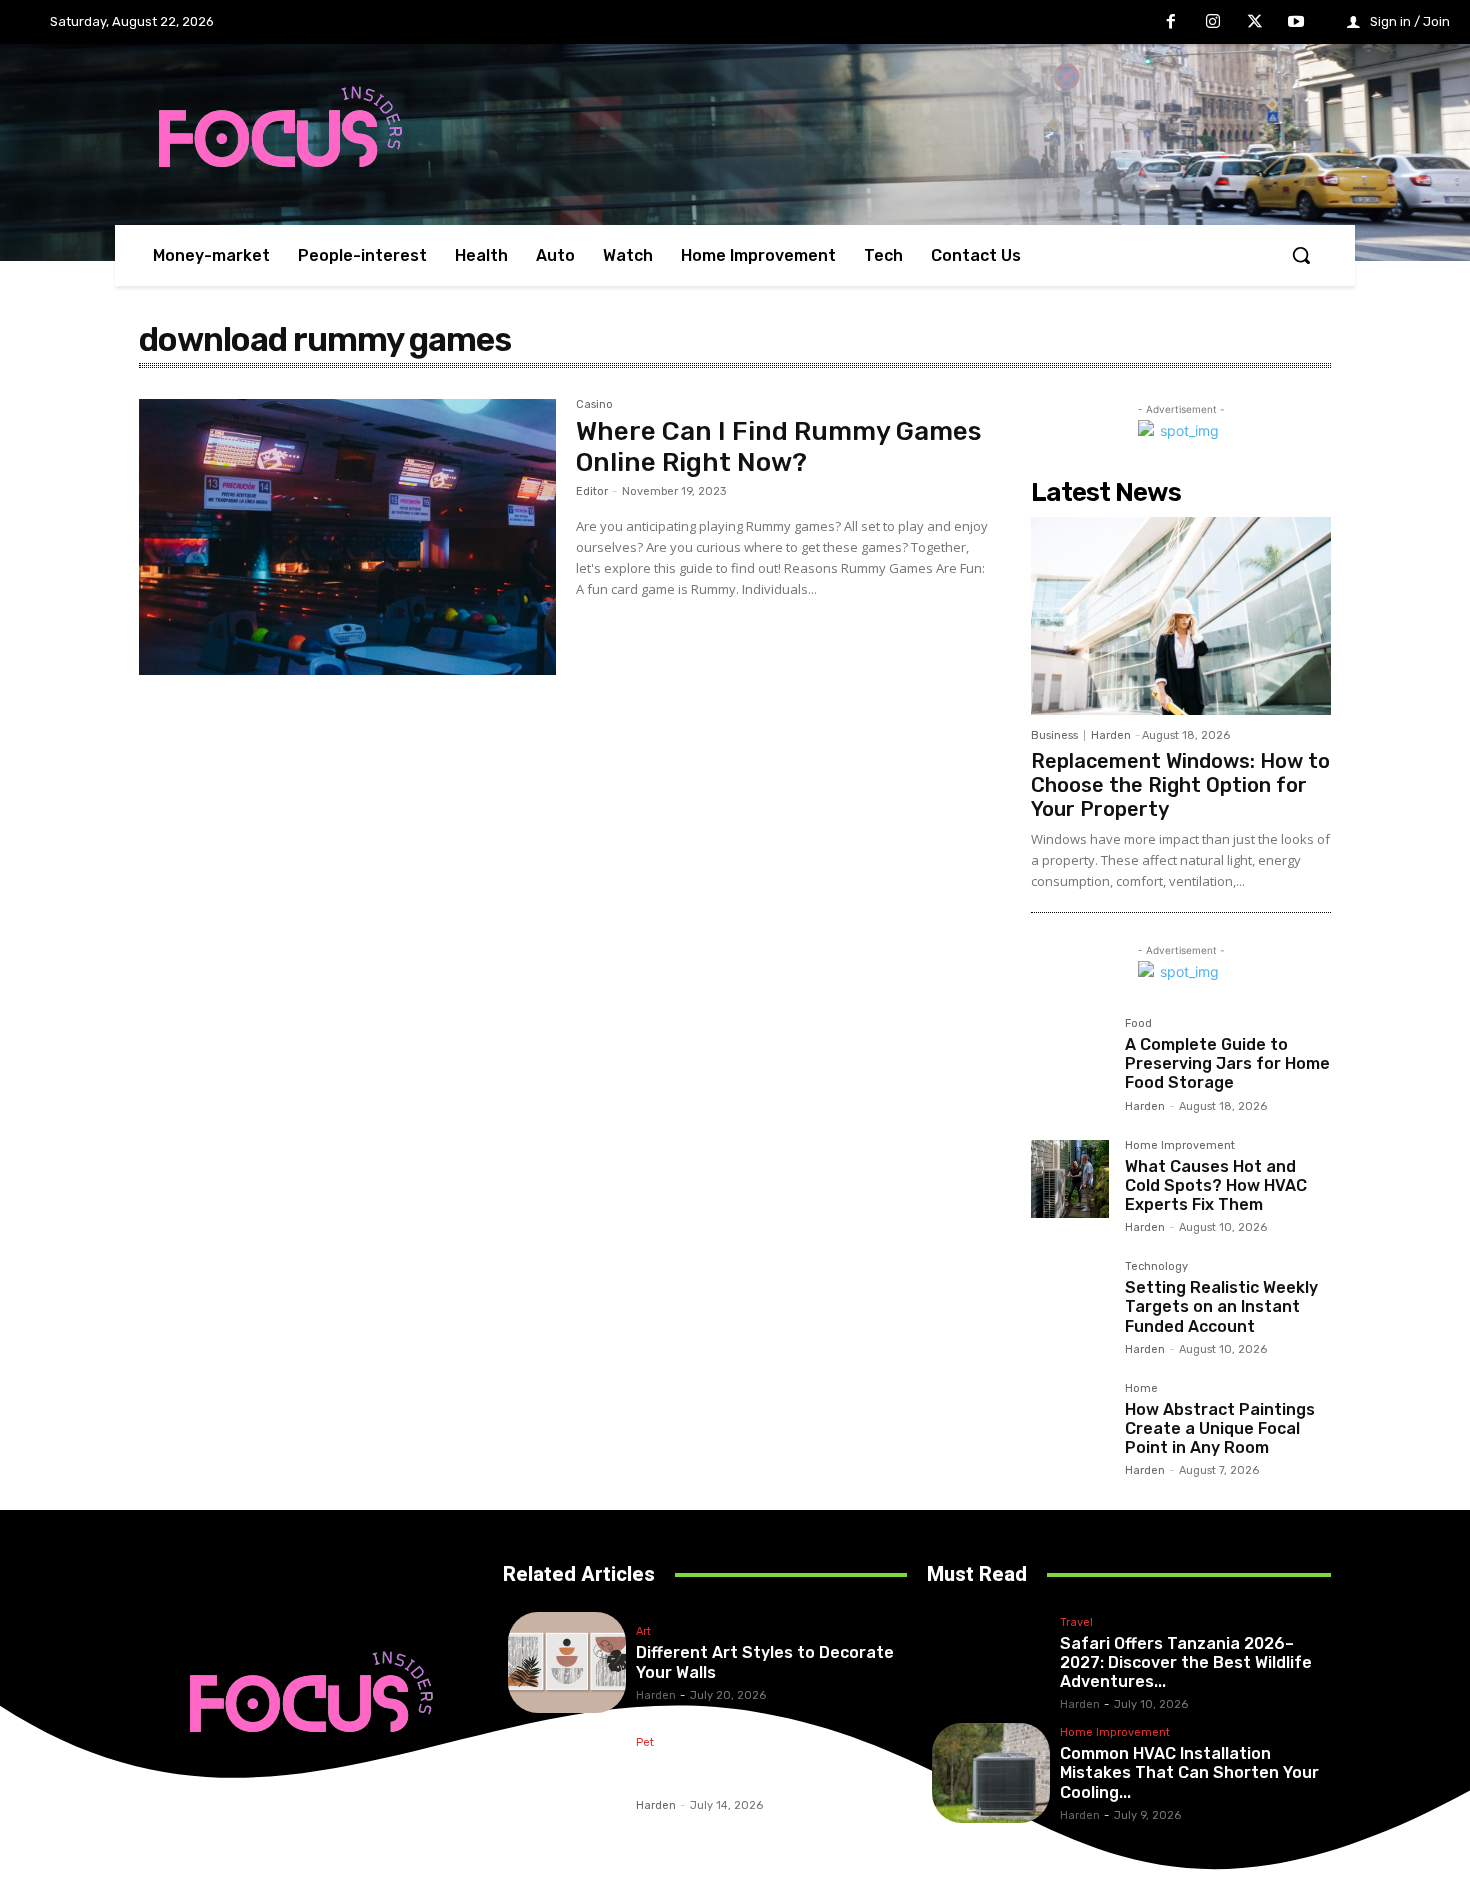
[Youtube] (1296, 23)
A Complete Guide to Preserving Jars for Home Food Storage (1227, 1063)
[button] (1301, 255)
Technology (1156, 1267)
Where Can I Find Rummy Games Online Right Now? (778, 447)
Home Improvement (1180, 1146)
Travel (1076, 1623)
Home (1141, 1389)
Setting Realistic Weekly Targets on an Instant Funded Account (1221, 1306)
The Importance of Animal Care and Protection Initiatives (760, 1773)
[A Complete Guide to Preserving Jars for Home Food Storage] (1070, 1057)
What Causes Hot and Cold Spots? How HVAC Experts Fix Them (1216, 1185)
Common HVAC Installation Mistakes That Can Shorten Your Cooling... (1189, 1772)
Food (1138, 1024)
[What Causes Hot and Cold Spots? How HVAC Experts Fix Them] (1070, 1179)
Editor (592, 491)
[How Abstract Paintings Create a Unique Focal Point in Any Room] (1070, 1422)
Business (1054, 735)
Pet (645, 1743)
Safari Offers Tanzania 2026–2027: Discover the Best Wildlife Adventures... (1186, 1662)
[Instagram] (1213, 23)
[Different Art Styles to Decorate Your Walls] (567, 1662)
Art (643, 1632)
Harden (1111, 735)
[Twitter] (1255, 23)
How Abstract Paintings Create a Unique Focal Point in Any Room (1220, 1428)
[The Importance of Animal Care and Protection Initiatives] (567, 1773)
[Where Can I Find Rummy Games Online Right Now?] (347, 537)
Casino (594, 405)
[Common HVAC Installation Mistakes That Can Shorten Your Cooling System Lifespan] (991, 1773)
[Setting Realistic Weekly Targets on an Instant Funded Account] (1070, 1300)
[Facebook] (1172, 23)
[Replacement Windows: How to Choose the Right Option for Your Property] (1181, 616)
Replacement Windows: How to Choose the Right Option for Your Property (1180, 785)
